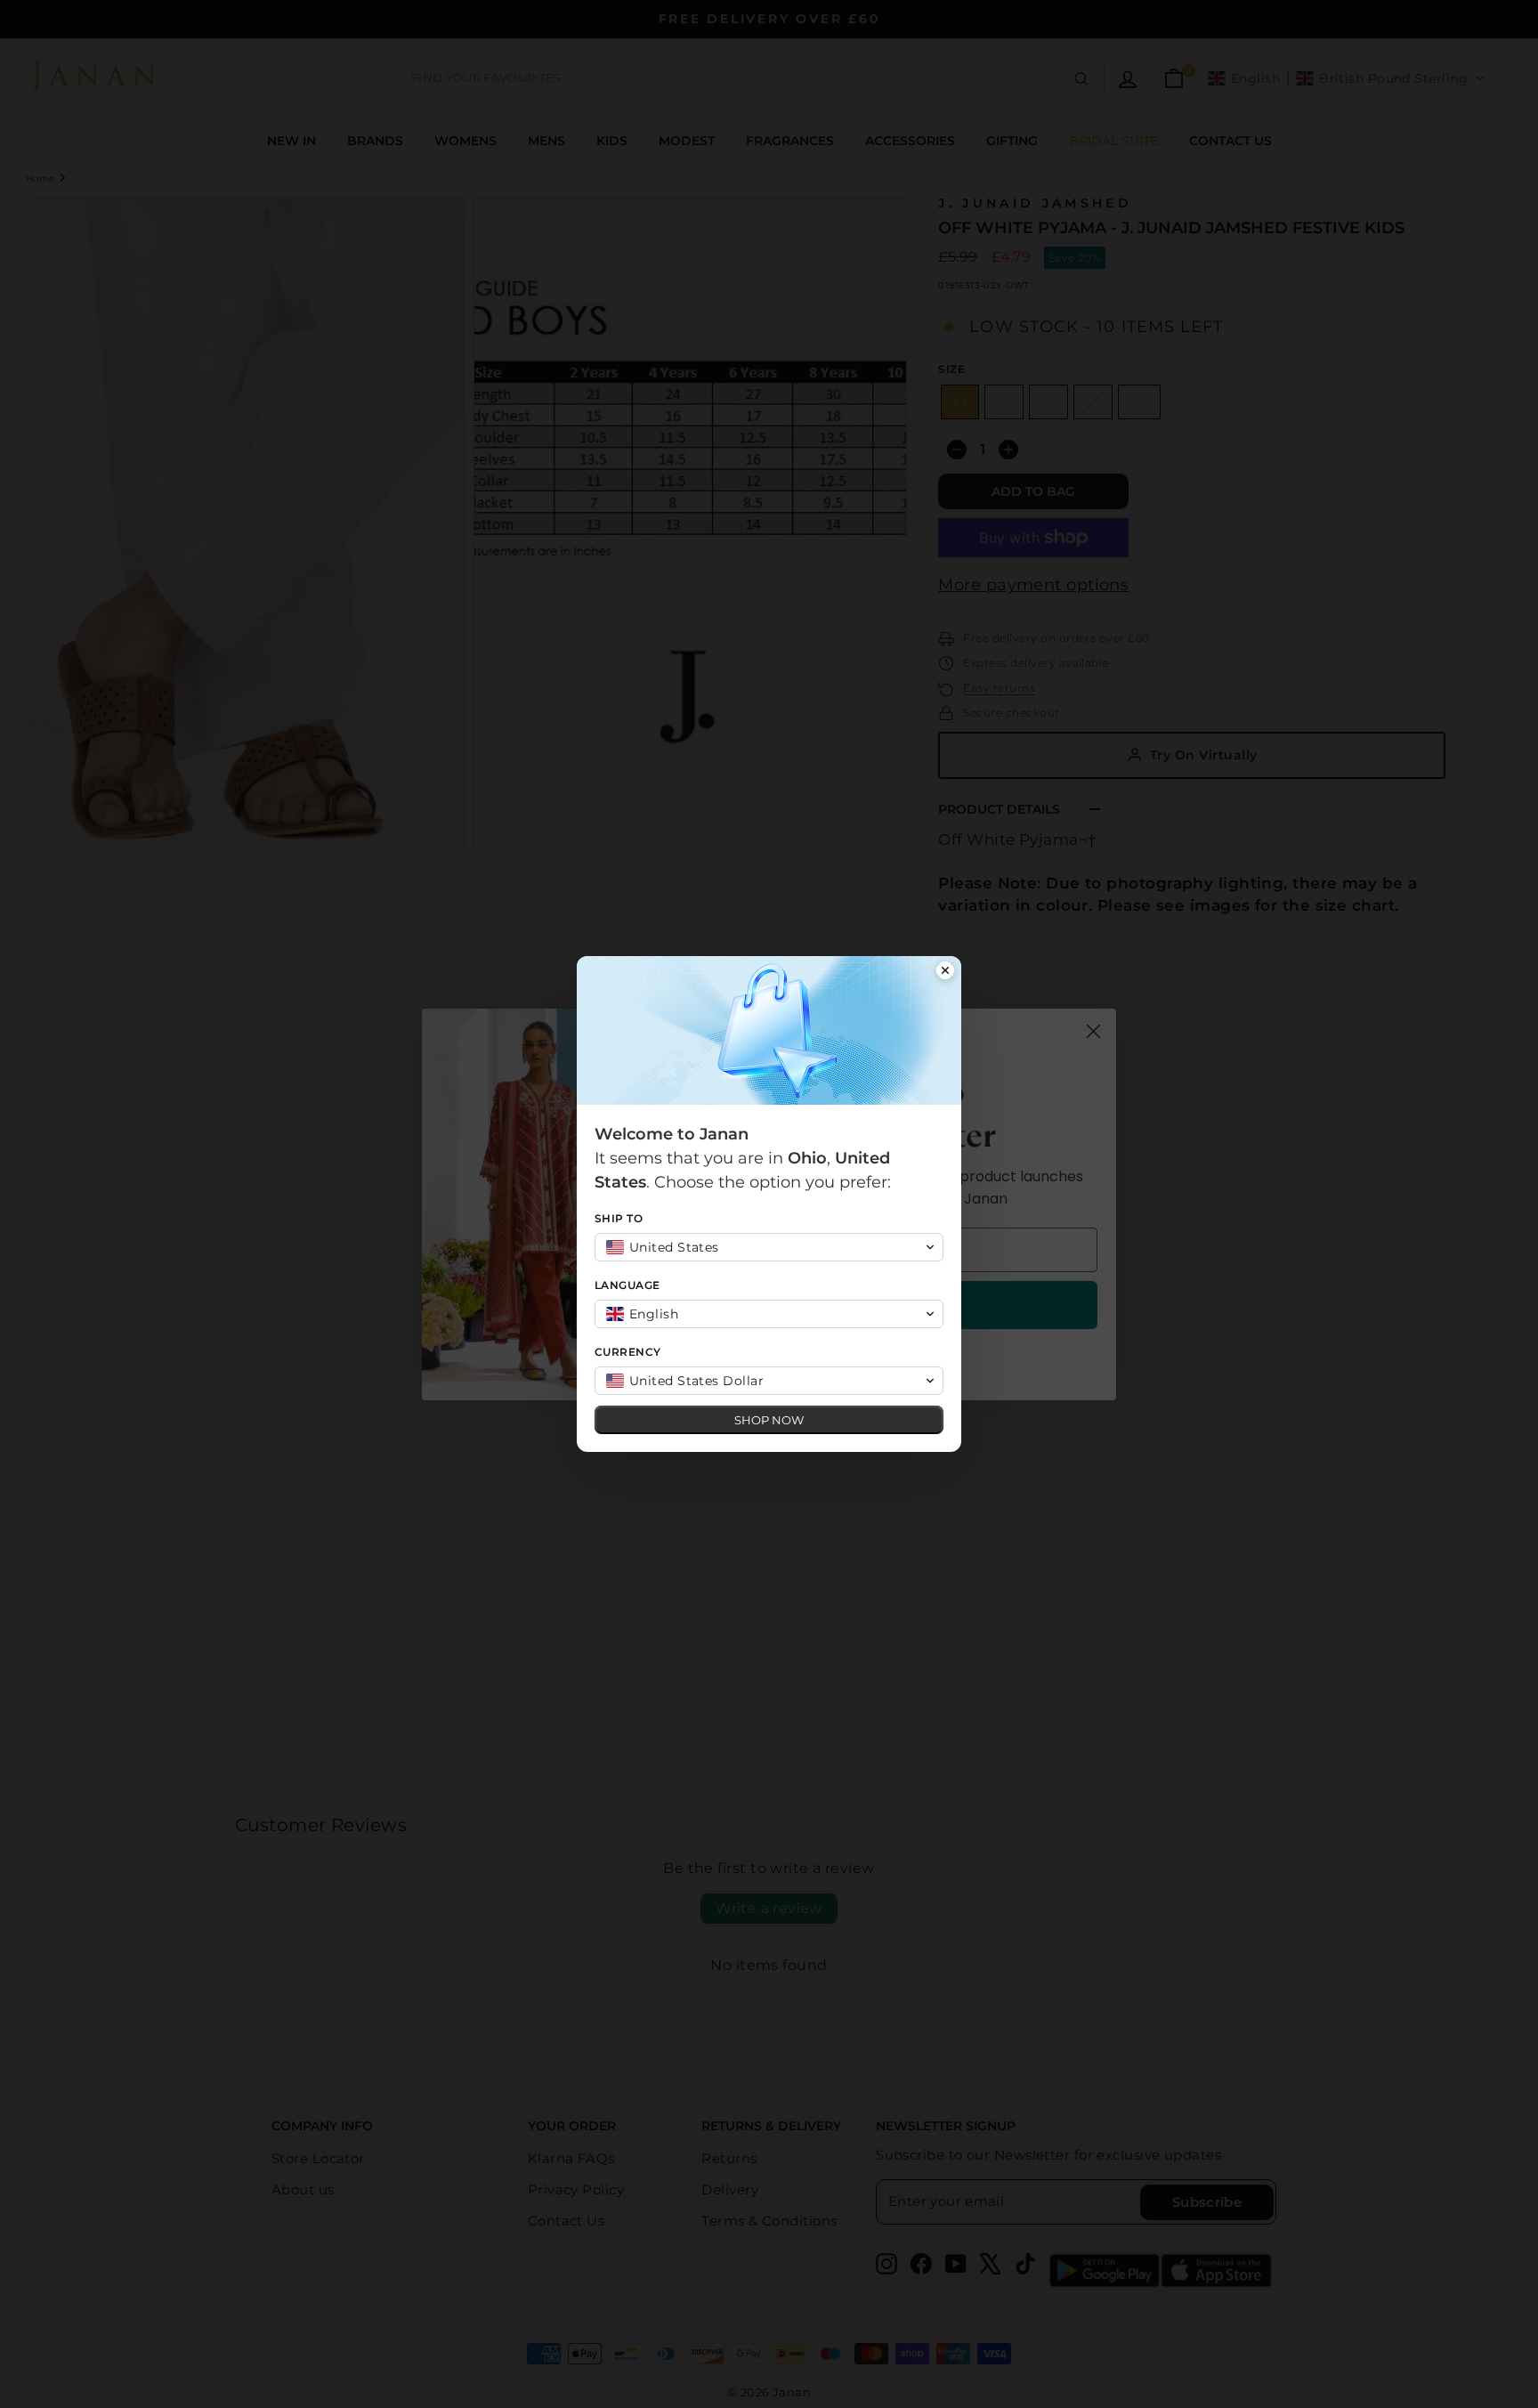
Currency (628, 1352)
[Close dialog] (945, 972)
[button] (769, 1247)
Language (627, 1285)
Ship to (619, 1218)
